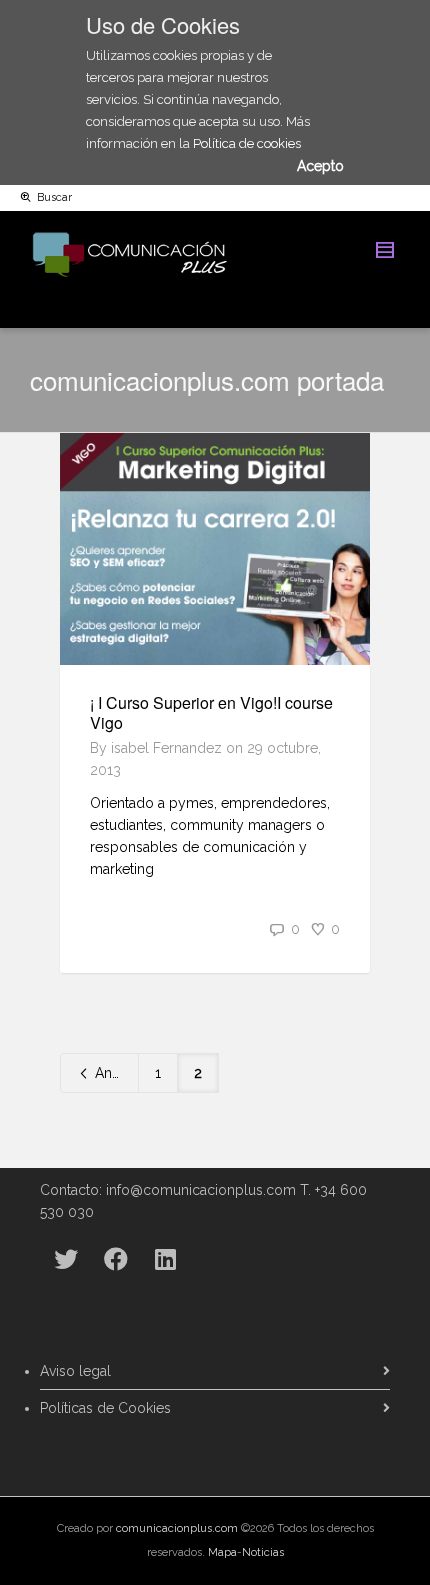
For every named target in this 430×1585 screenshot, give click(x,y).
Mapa (222, 1552)
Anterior (115, 1073)
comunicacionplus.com (177, 1528)
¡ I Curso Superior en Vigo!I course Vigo (211, 712)
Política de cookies (247, 143)
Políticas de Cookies (105, 1408)
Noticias (263, 1552)
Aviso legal (75, 1371)
